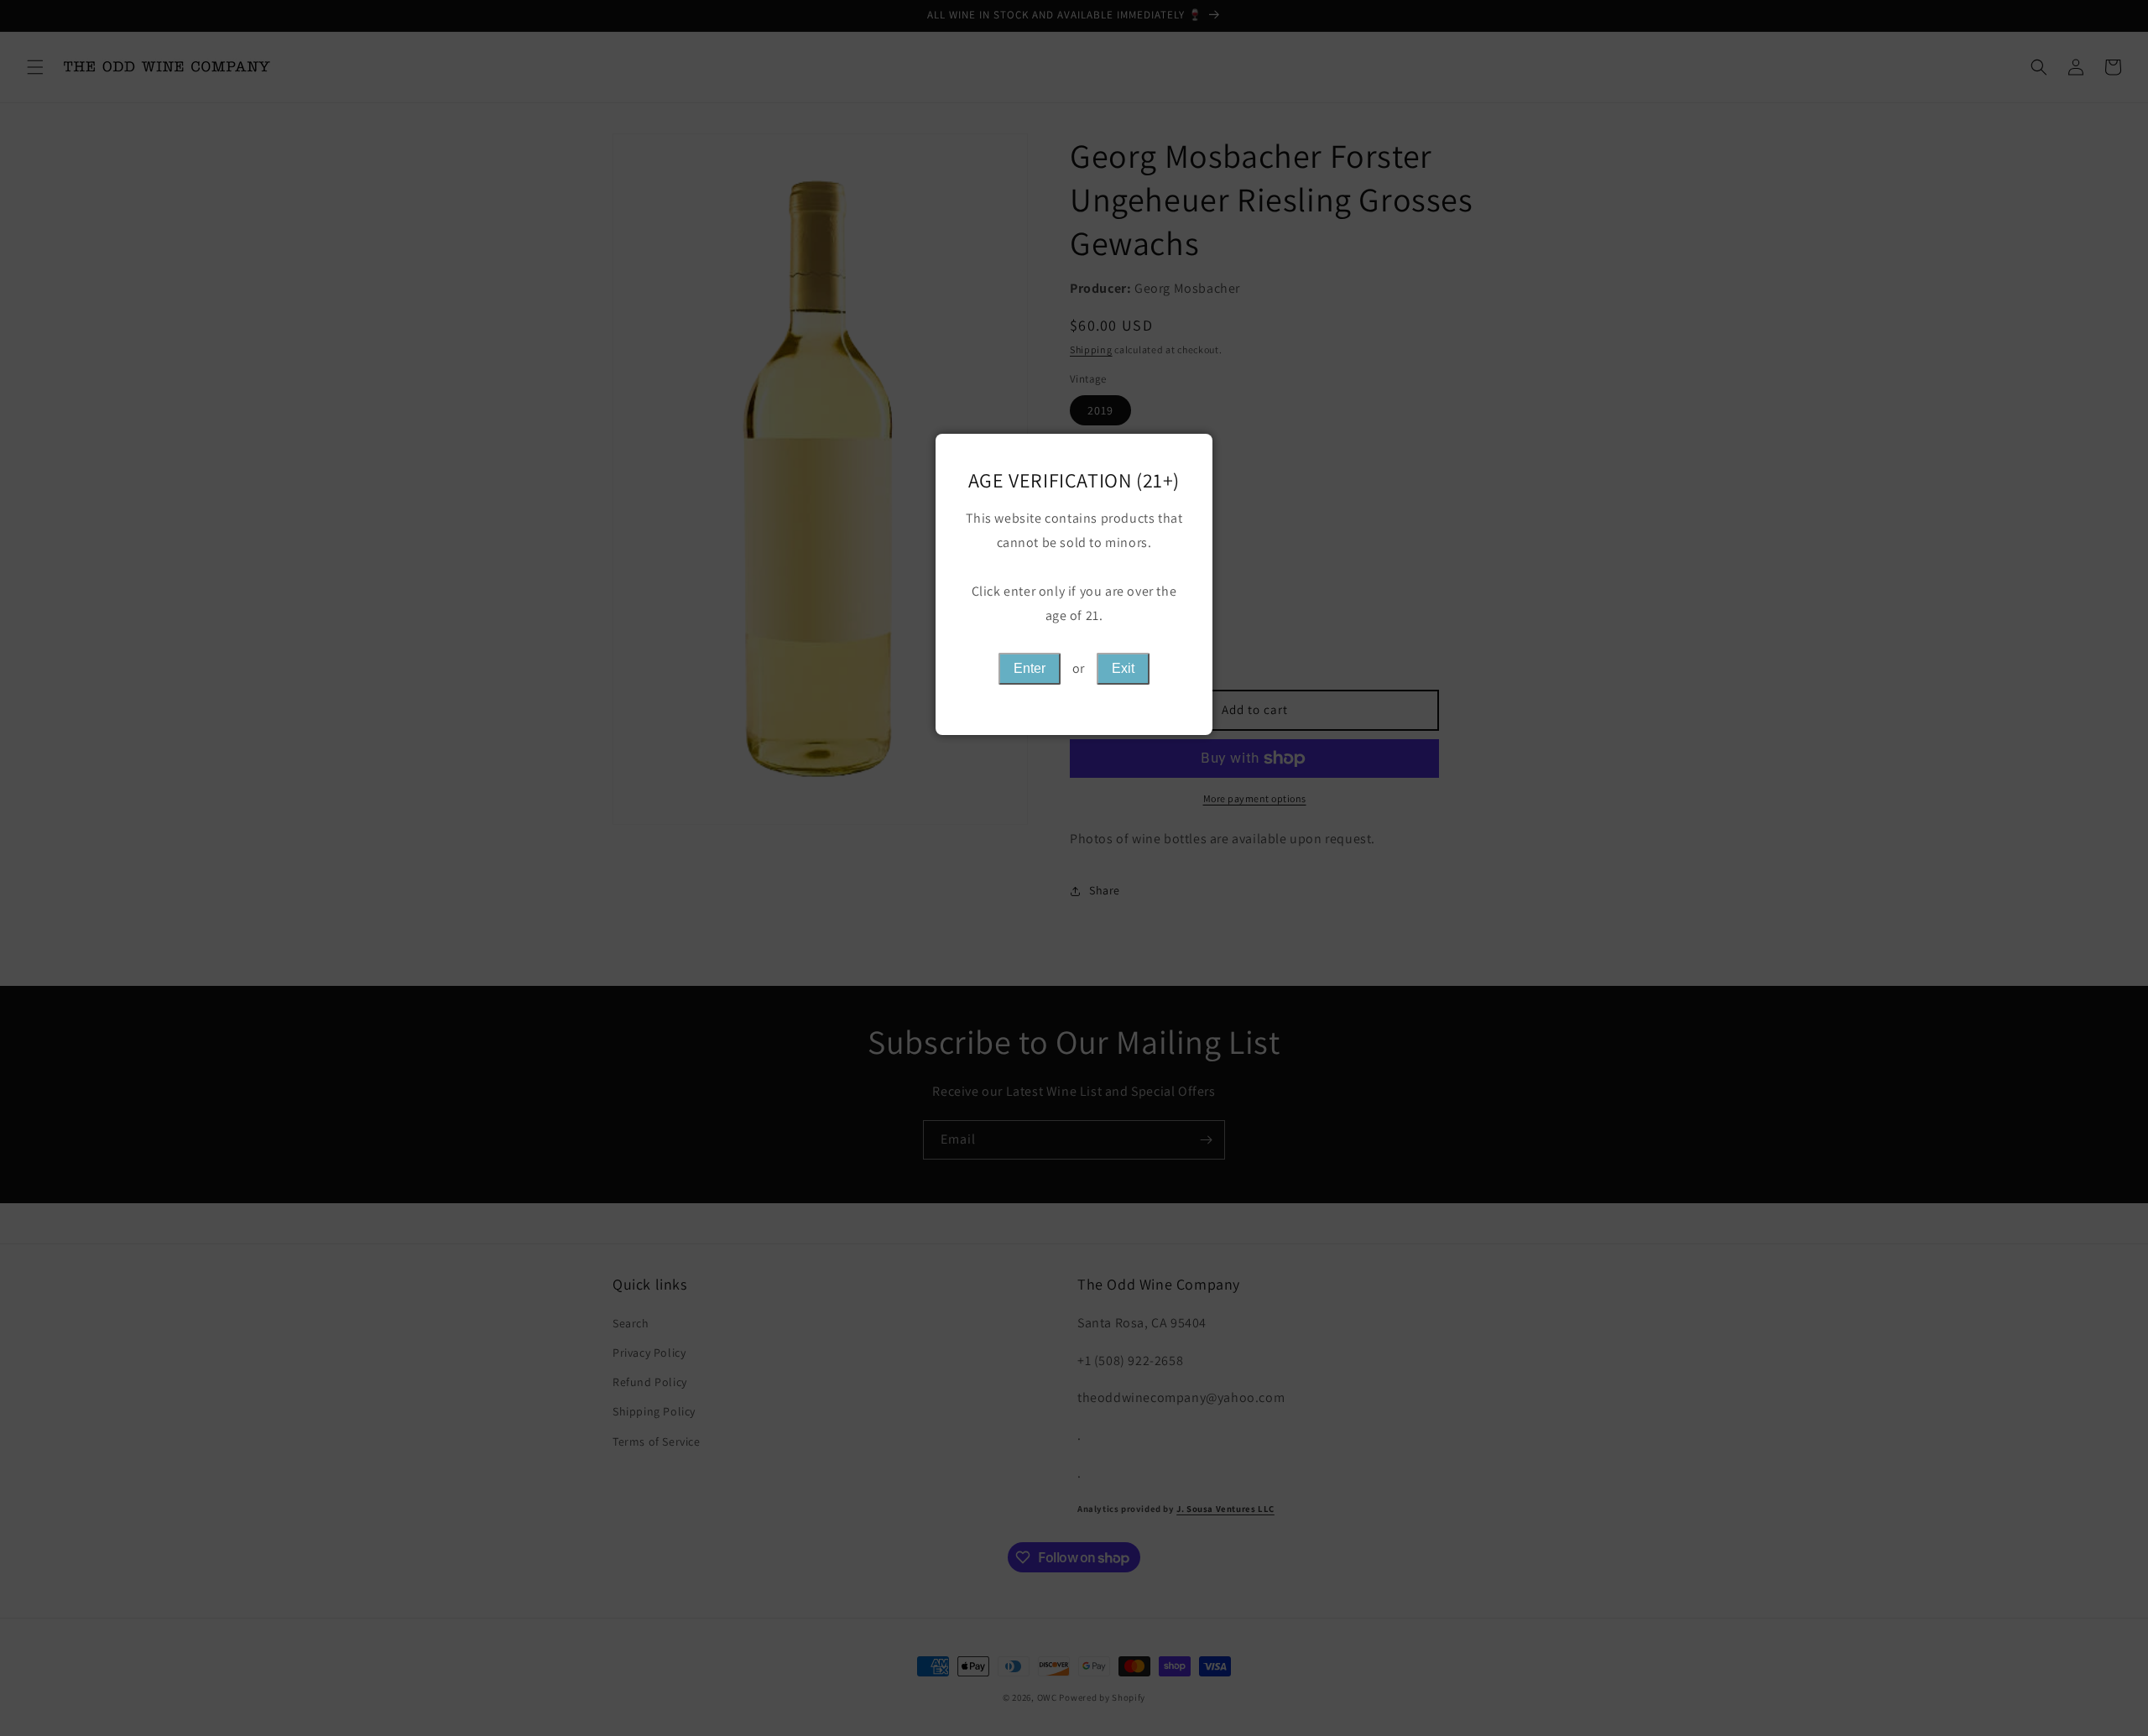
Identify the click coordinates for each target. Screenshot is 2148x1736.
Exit (1123, 668)
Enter (1030, 668)
